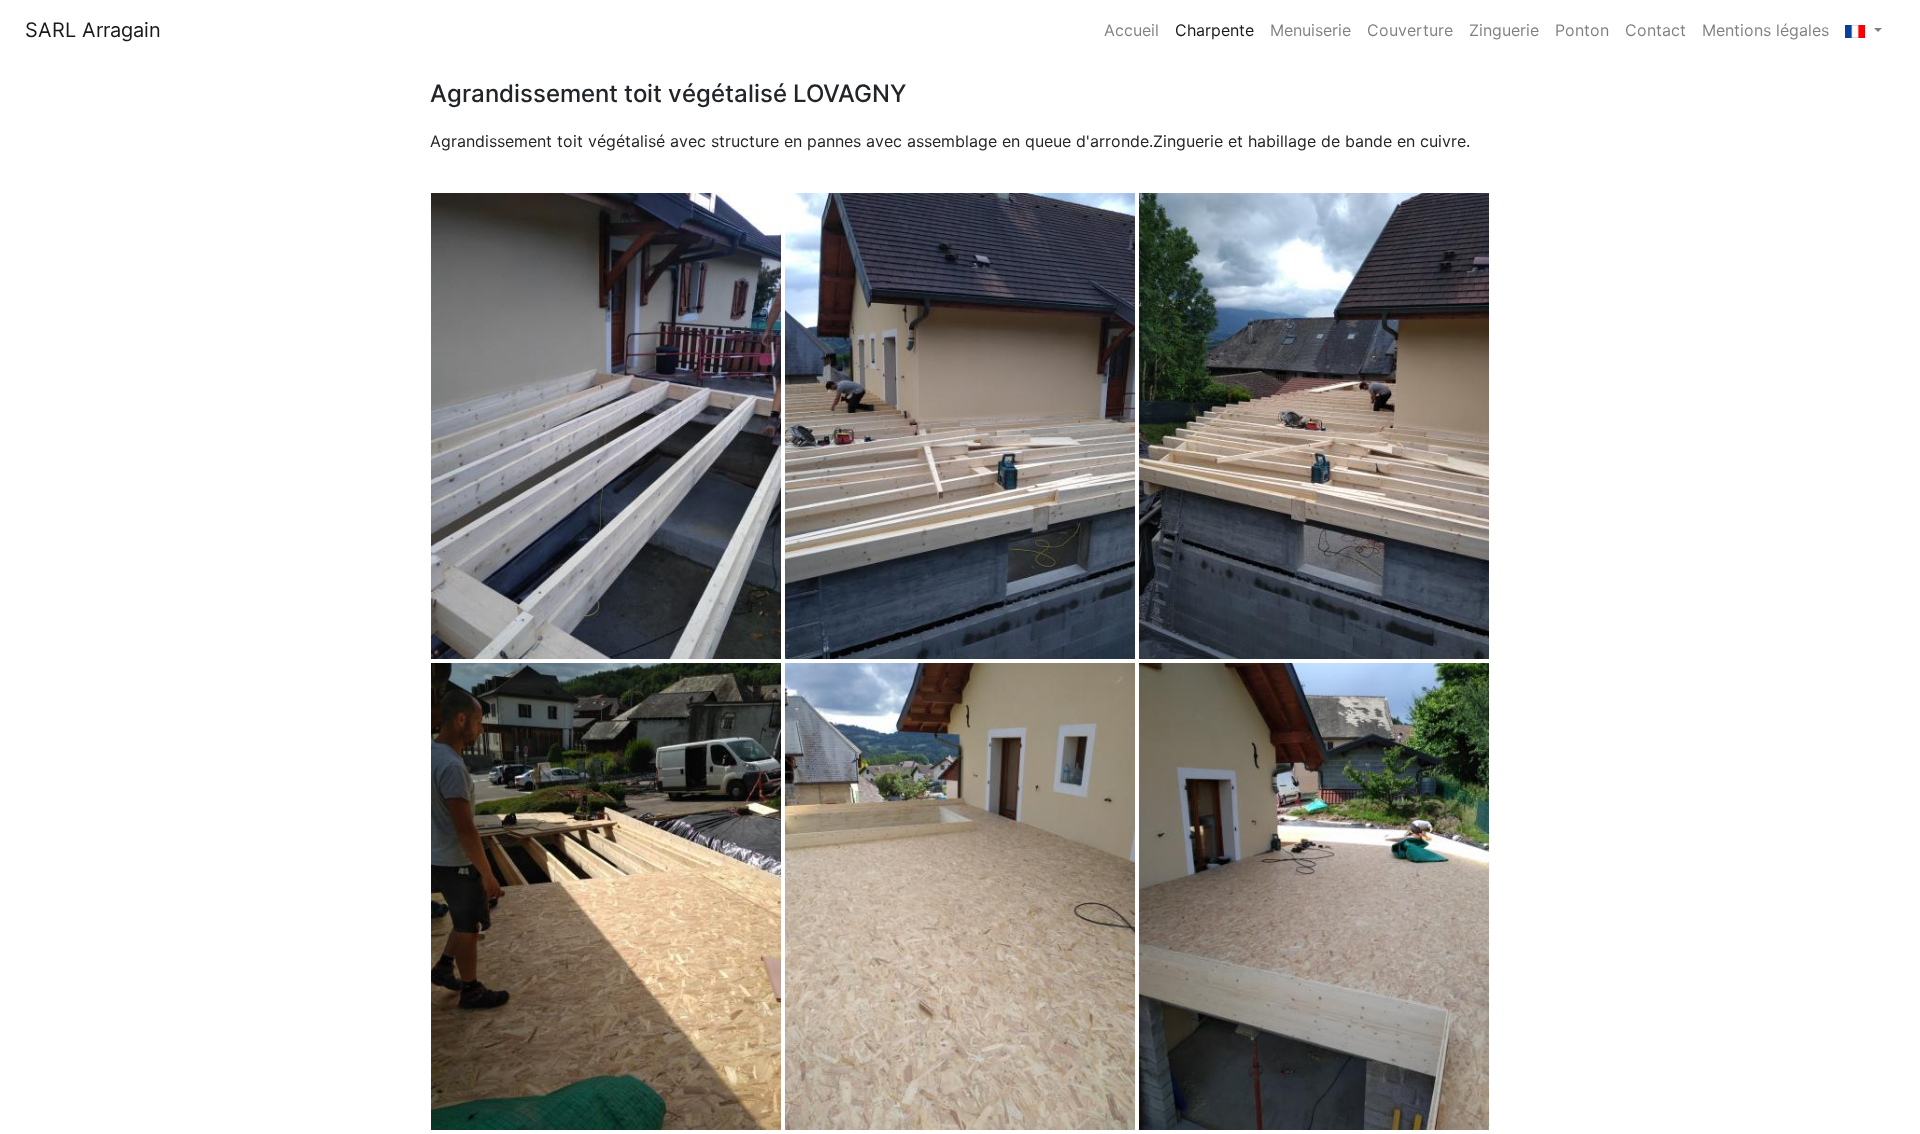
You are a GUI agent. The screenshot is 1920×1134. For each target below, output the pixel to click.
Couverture (1410, 30)
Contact (1655, 30)
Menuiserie (1310, 30)
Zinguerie (1504, 30)
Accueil (1135, 29)
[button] (1863, 30)
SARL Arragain (93, 30)
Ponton (1582, 30)
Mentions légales (1765, 30)
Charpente (1214, 30)
